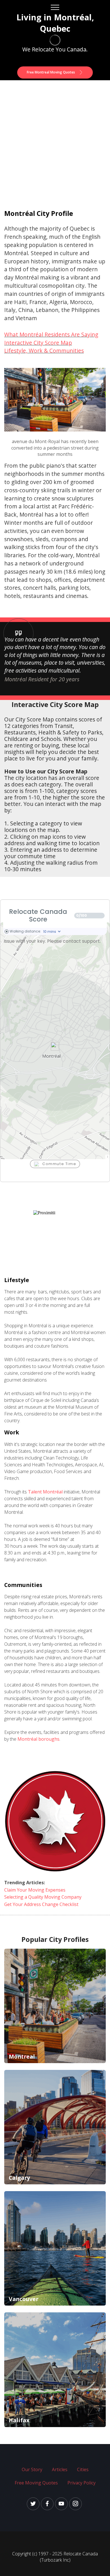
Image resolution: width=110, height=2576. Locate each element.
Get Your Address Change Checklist (41, 1904)
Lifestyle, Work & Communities (44, 351)
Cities (83, 2469)
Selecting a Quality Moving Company (43, 1897)
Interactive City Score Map (38, 343)
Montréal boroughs (38, 1739)
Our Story (32, 2469)
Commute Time (59, 1164)
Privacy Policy (82, 2483)
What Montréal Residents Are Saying (51, 334)
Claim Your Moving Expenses (35, 1890)
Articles (60, 2469)
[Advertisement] (55, 138)
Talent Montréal (46, 1492)
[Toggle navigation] (55, 7)
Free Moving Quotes (36, 2483)
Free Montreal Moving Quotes (51, 72)
